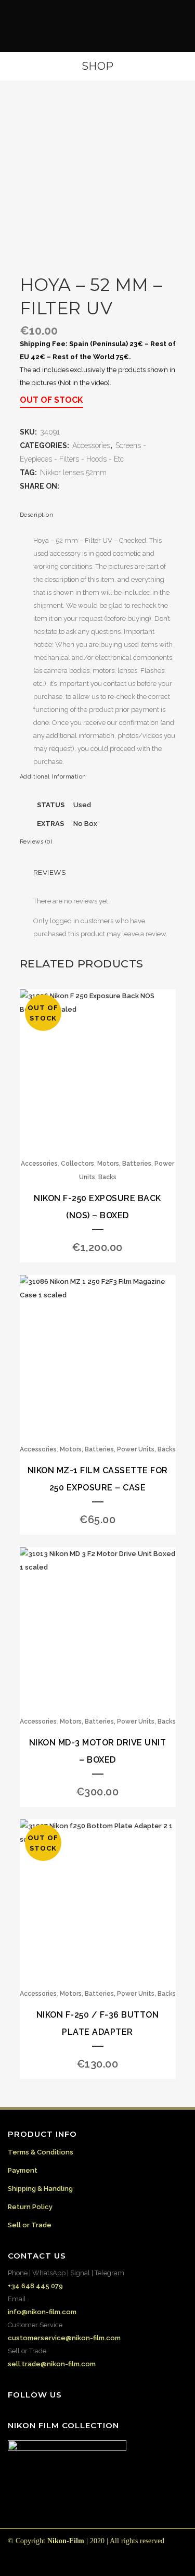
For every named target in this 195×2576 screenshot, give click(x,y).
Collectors (77, 1164)
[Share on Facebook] (66, 486)
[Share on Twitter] (76, 486)
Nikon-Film (66, 2541)
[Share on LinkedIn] (97, 486)
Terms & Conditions (41, 2152)
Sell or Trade (30, 2225)
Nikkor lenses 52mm (73, 473)
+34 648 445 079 (35, 2286)
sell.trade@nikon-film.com (52, 2364)
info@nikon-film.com (42, 2312)
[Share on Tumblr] (108, 486)
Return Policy (30, 2207)
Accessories (91, 445)
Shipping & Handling (40, 2189)
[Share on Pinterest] (118, 486)
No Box (85, 824)
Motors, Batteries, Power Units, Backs (118, 1449)
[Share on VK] (128, 486)
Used (82, 805)
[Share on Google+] (87, 486)
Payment (23, 2170)
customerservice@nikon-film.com (64, 2338)
